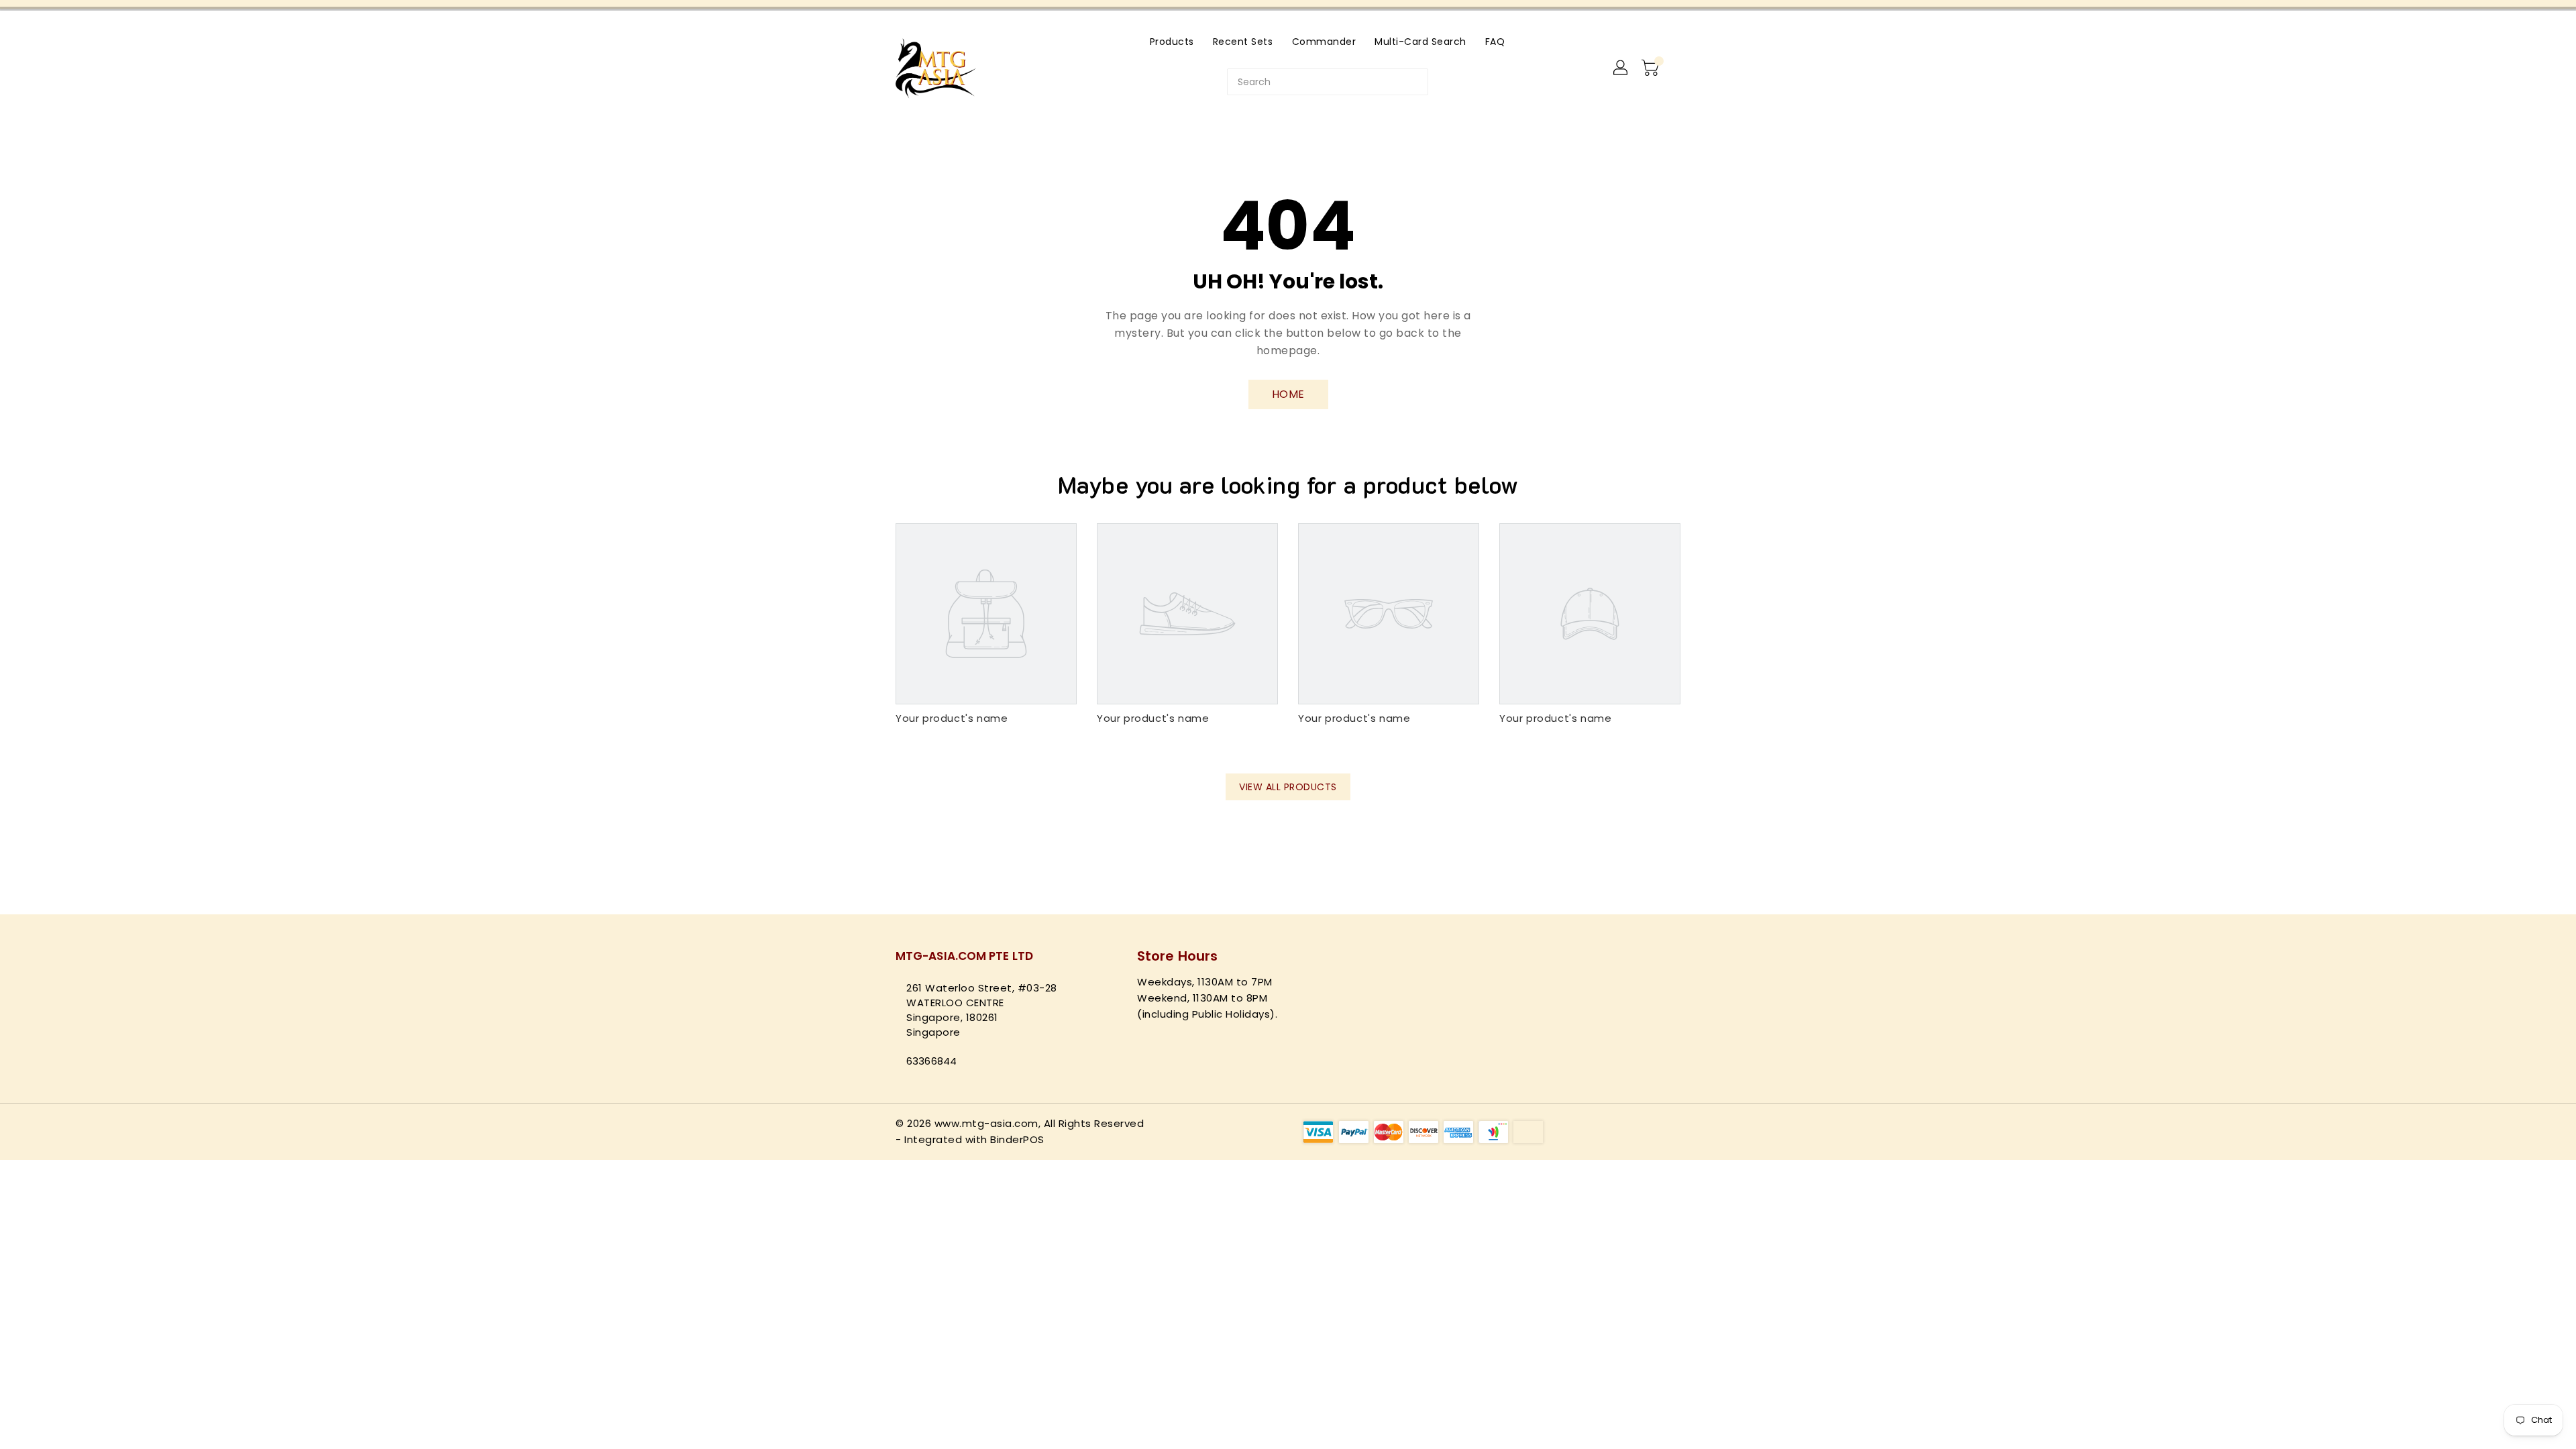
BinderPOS (1017, 1139)
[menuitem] (1172, 41)
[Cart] (1652, 68)
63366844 (931, 1061)
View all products (1288, 787)
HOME (1288, 394)
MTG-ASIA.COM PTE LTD (964, 956)
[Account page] (1621, 68)
